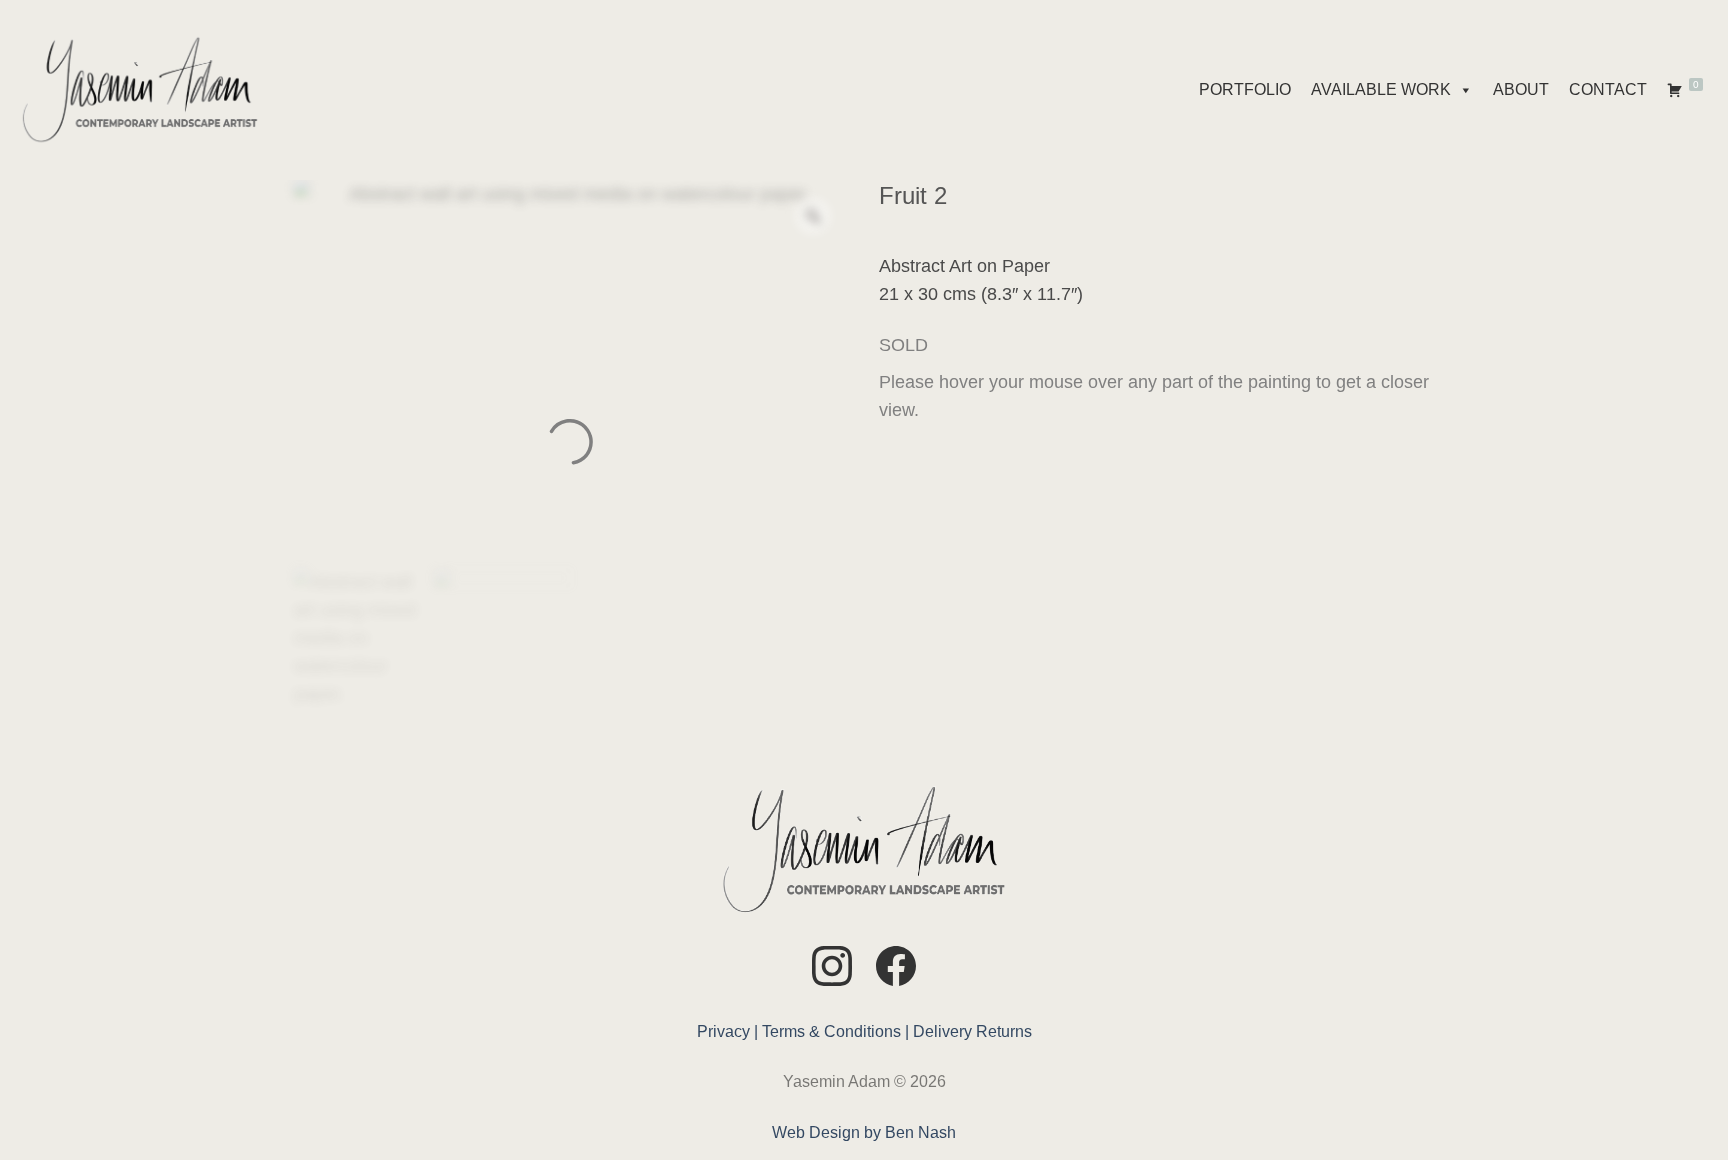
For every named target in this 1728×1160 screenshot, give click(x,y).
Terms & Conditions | (835, 1031)
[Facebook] (896, 969)
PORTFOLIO (1245, 89)
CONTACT (1608, 89)
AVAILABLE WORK (1381, 89)
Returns (1004, 1031)
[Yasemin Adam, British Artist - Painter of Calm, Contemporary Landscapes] (140, 90)
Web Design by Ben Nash (864, 1132)
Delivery (942, 1031)
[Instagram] (832, 969)
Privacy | (727, 1031)
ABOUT (1521, 89)
